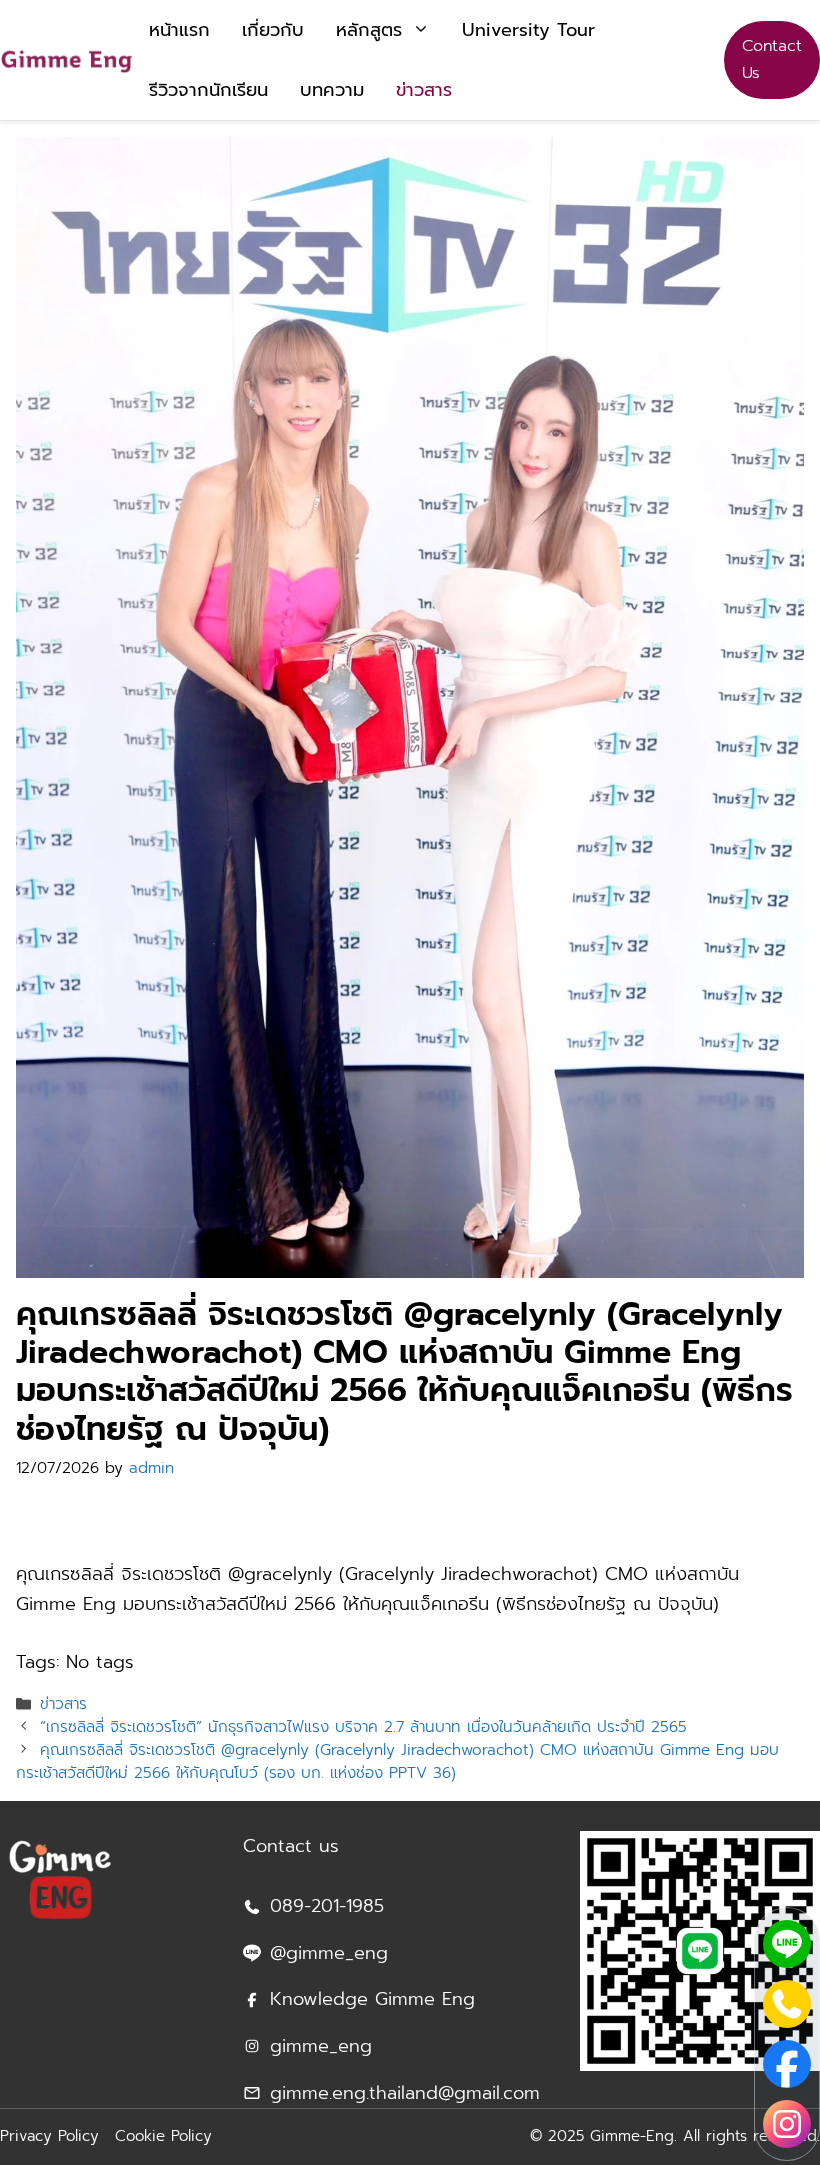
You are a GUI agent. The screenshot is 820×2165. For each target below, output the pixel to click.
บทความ (332, 90)
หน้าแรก (179, 30)
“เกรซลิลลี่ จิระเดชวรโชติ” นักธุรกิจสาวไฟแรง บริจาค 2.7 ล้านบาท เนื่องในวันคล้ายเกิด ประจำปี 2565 (363, 1726)
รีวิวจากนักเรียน (208, 90)
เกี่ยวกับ (273, 30)
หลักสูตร (369, 30)
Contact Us (772, 59)
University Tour (528, 30)
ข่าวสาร (424, 90)
